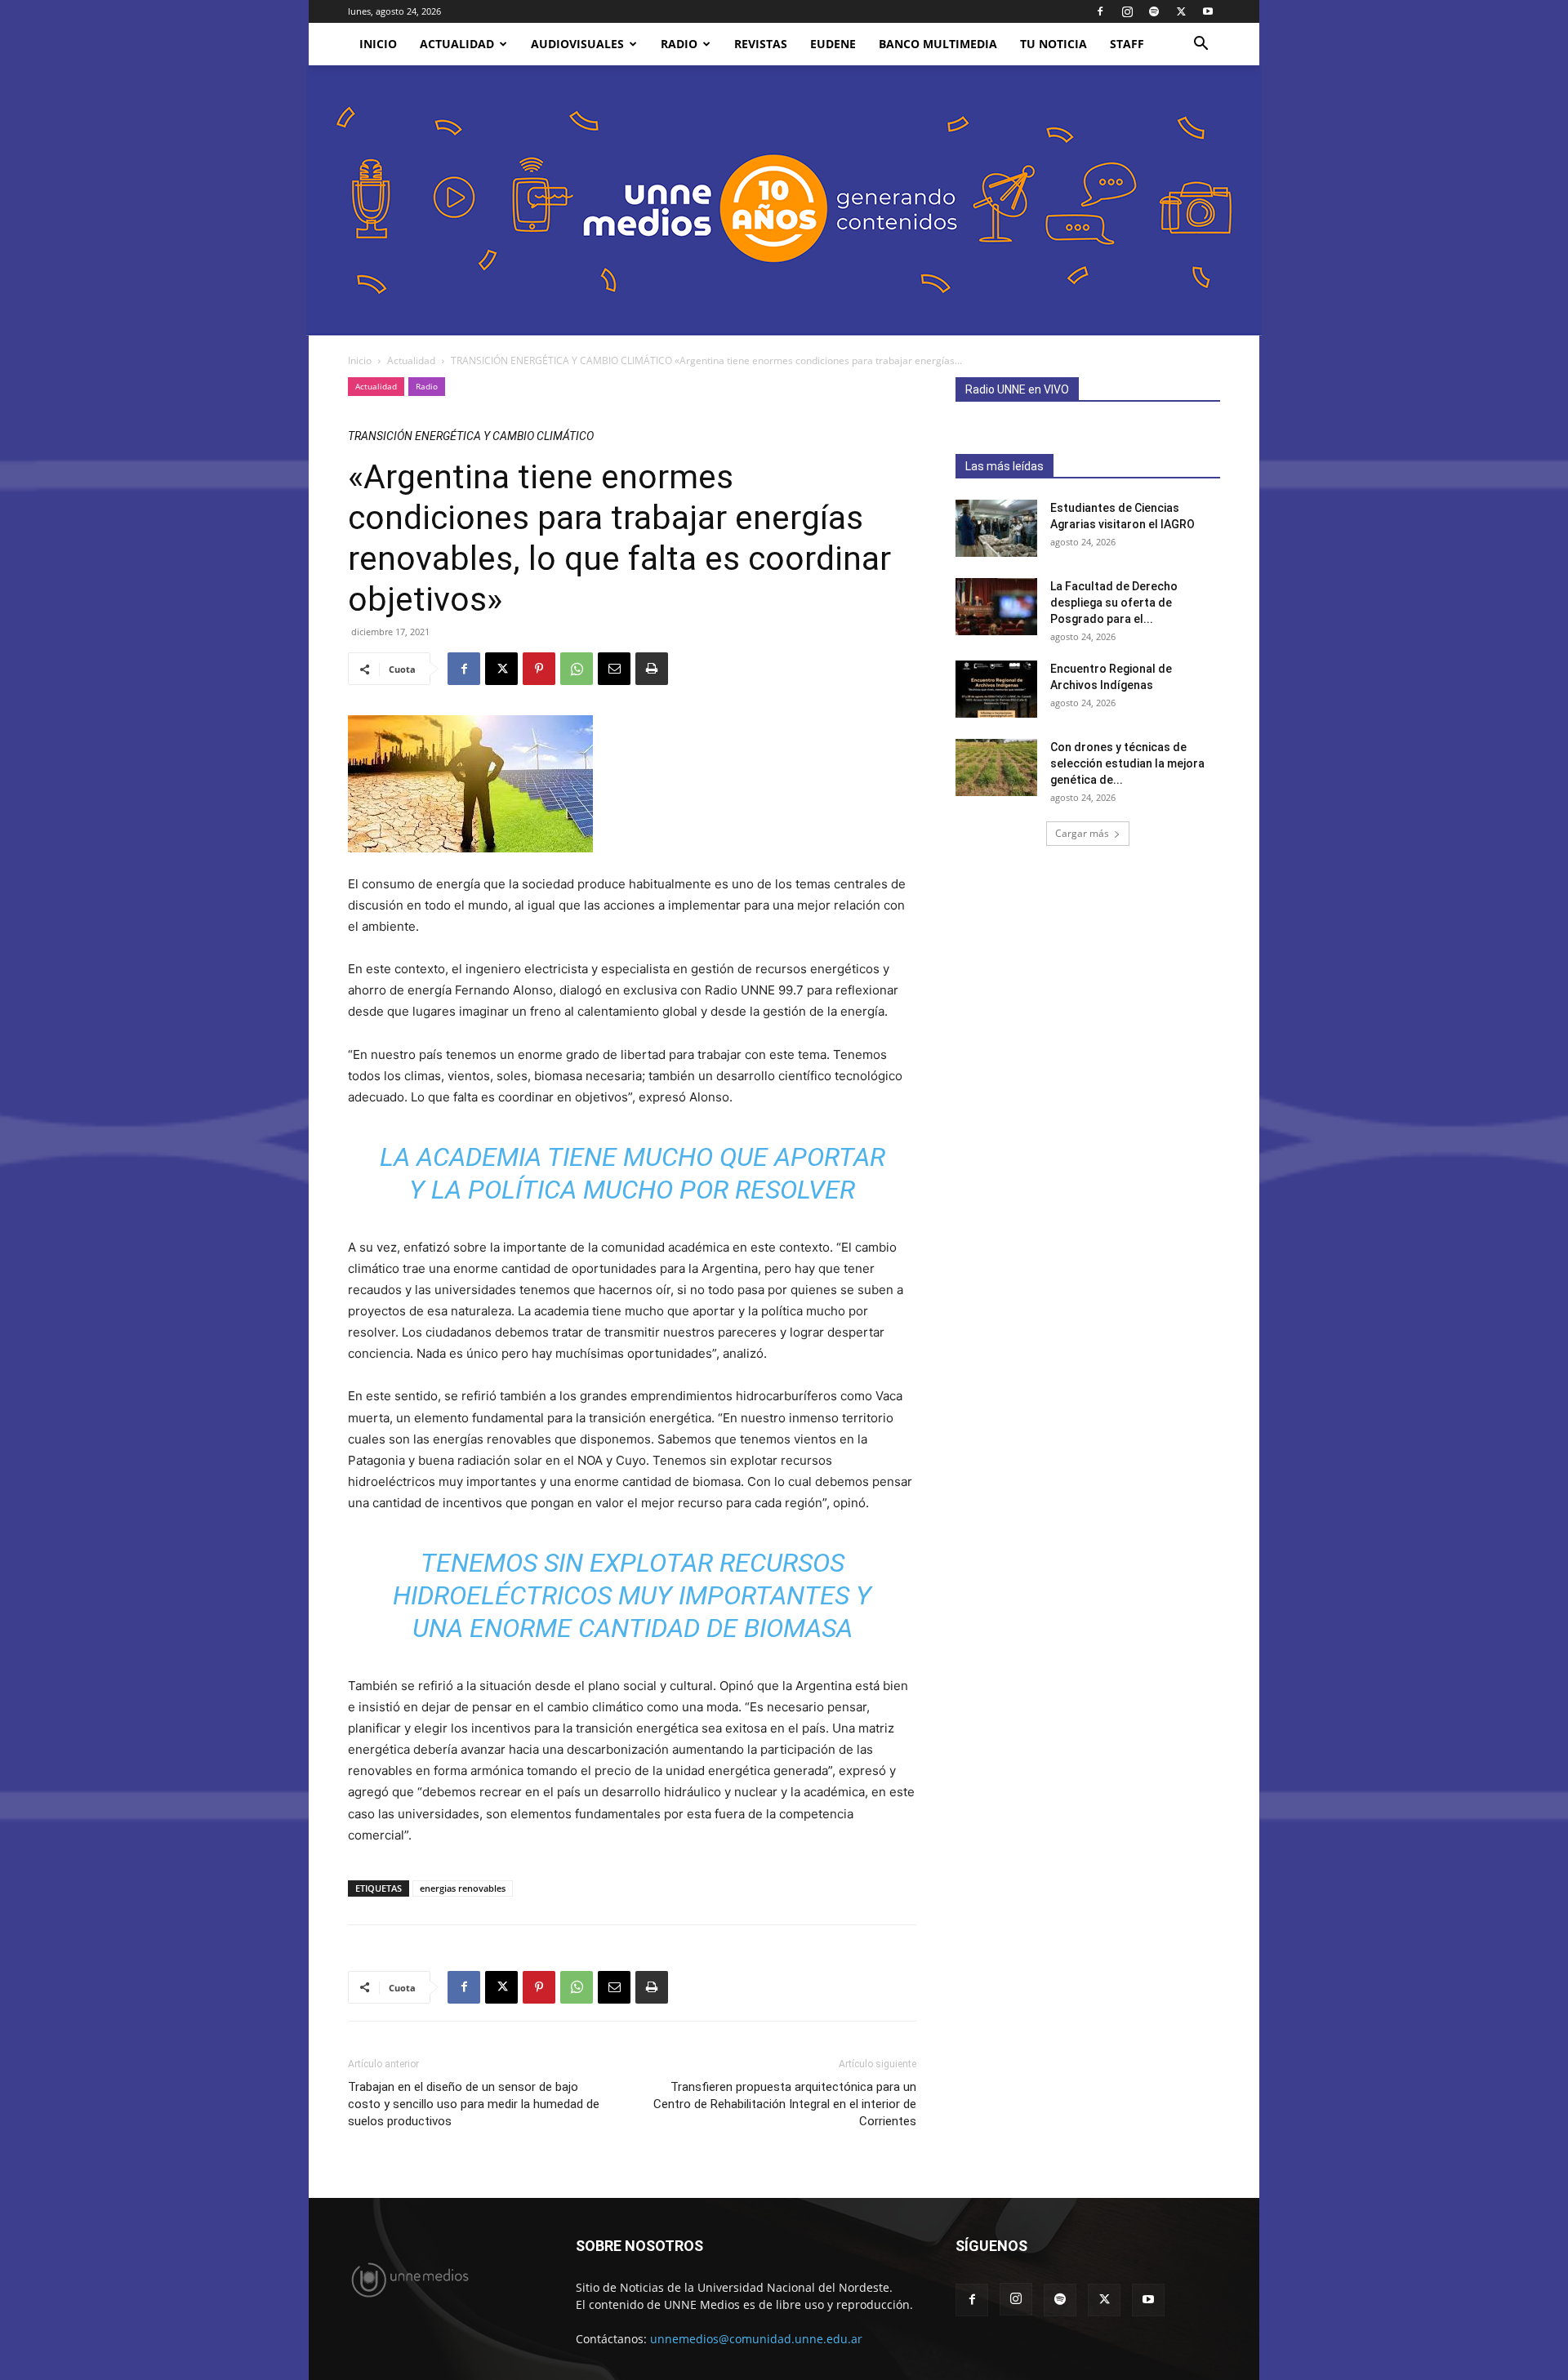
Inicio (360, 360)
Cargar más (1082, 833)
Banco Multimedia (938, 44)
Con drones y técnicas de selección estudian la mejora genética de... (1127, 763)
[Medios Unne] (784, 200)
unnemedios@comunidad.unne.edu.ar (756, 2339)
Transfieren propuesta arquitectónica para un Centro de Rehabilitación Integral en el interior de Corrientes (785, 2104)
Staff (1127, 44)
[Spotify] (1154, 11)
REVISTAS (761, 44)
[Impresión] (652, 669)
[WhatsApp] (577, 669)
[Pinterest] (539, 669)
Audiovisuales (577, 44)
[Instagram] (1127, 11)
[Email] (614, 669)
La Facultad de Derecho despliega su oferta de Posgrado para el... (1114, 603)
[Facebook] (1100, 11)
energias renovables (463, 1888)
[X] (1181, 11)
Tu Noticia (1053, 44)
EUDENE (833, 44)
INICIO (378, 44)
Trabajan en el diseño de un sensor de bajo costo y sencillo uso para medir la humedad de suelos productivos (474, 2104)
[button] (1200, 45)
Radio (679, 44)
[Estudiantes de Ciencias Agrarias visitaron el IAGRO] (996, 528)
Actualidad (457, 44)
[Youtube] (1208, 11)
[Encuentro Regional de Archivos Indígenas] (996, 689)
